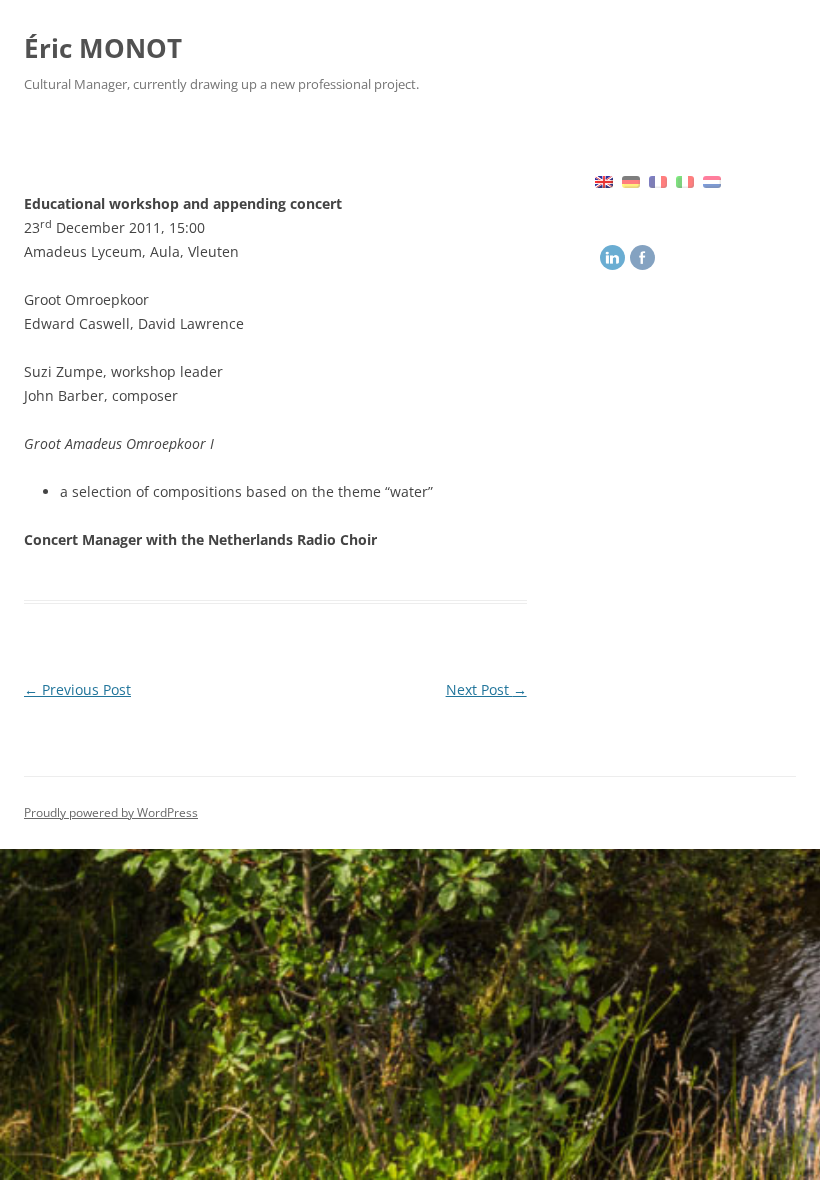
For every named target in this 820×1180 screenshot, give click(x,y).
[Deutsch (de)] (631, 180)
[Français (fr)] (658, 180)
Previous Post (77, 689)
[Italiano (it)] (685, 180)
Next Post (486, 689)
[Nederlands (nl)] (712, 180)
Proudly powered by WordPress (111, 812)
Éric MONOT (103, 48)
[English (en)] (604, 180)
